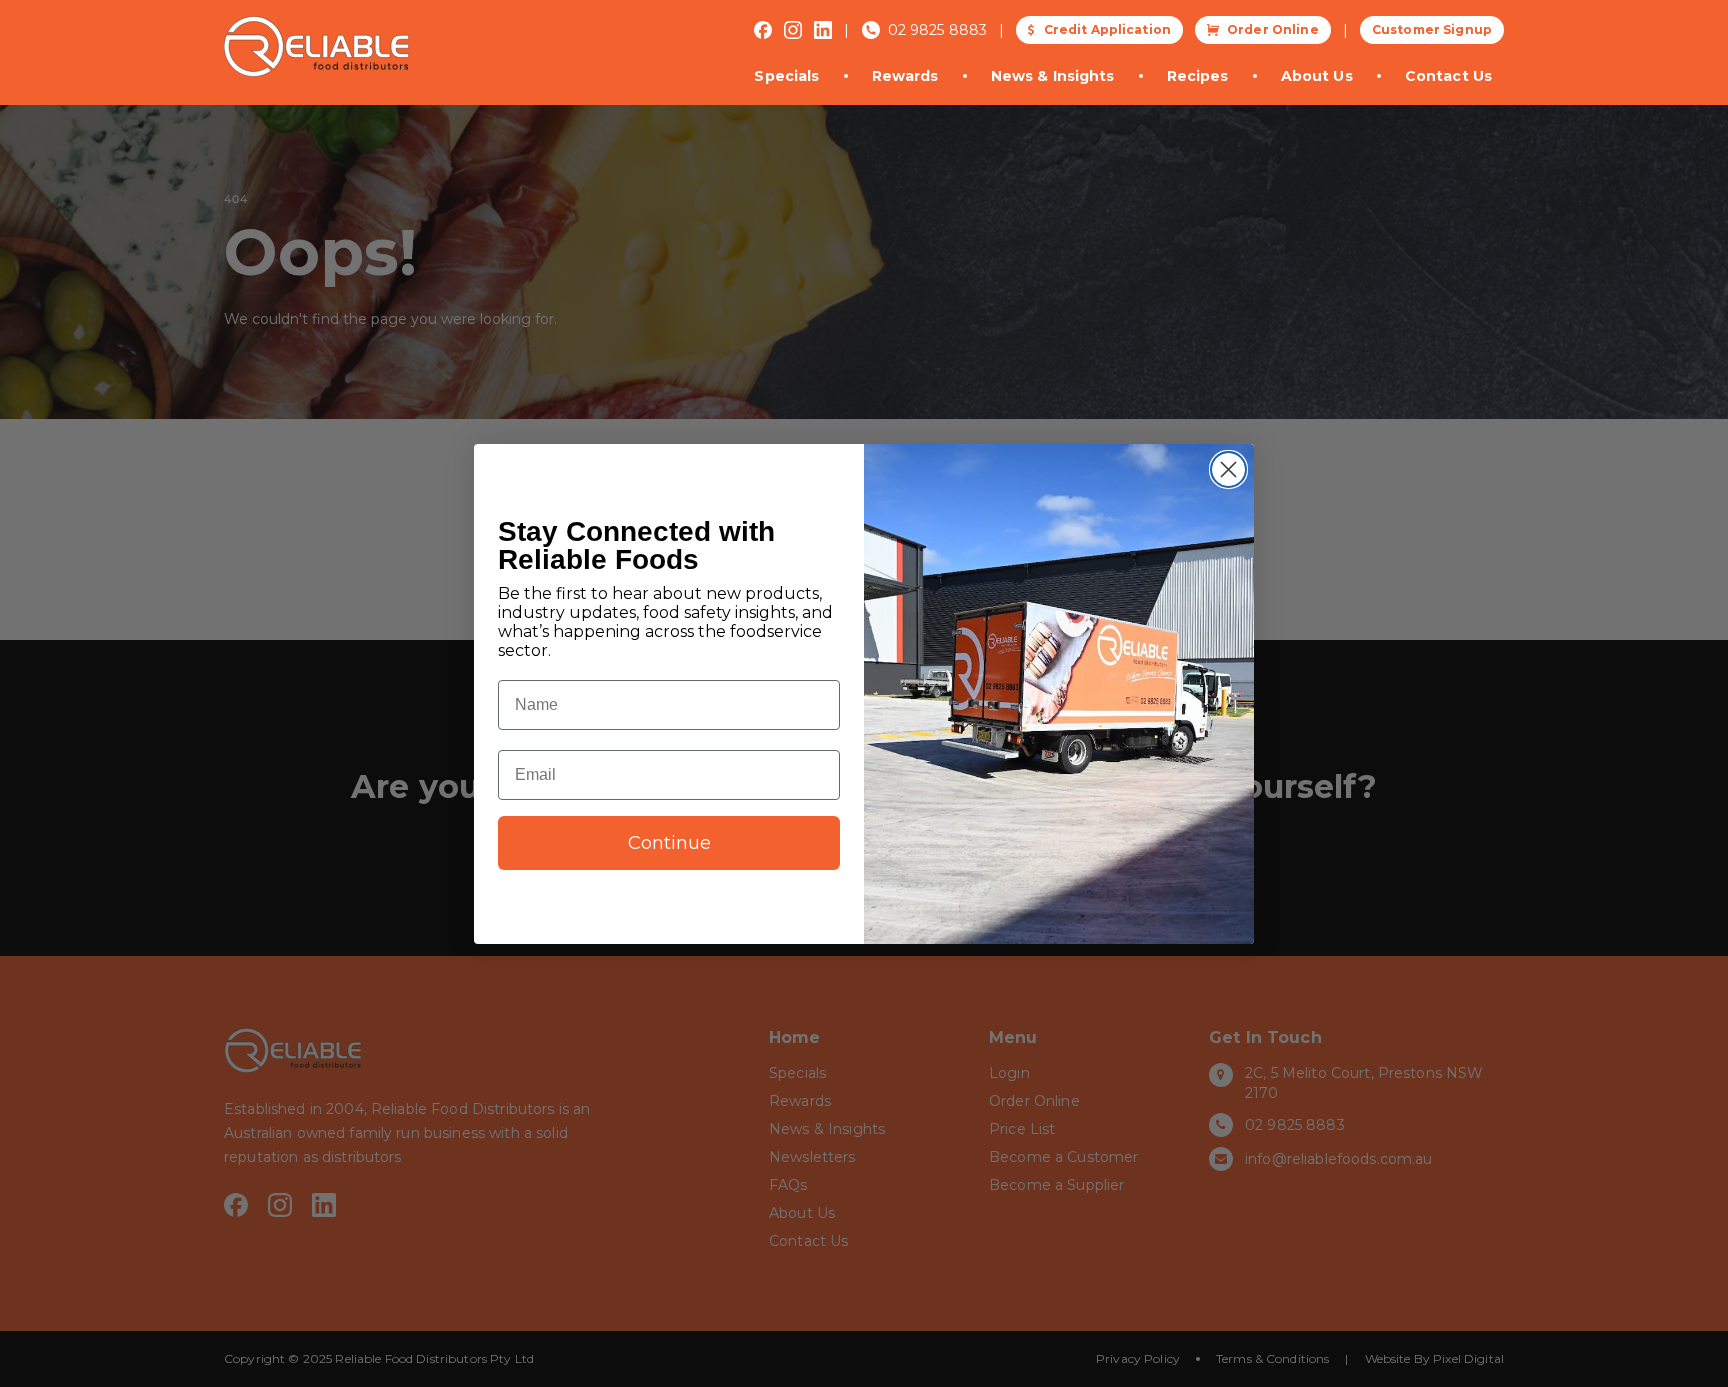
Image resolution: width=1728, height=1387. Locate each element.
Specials (786, 76)
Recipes (1198, 76)
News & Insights (1053, 76)
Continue (669, 843)
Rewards (905, 76)
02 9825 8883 (938, 30)
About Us (1317, 76)
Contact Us (1448, 76)
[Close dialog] (1228, 469)
